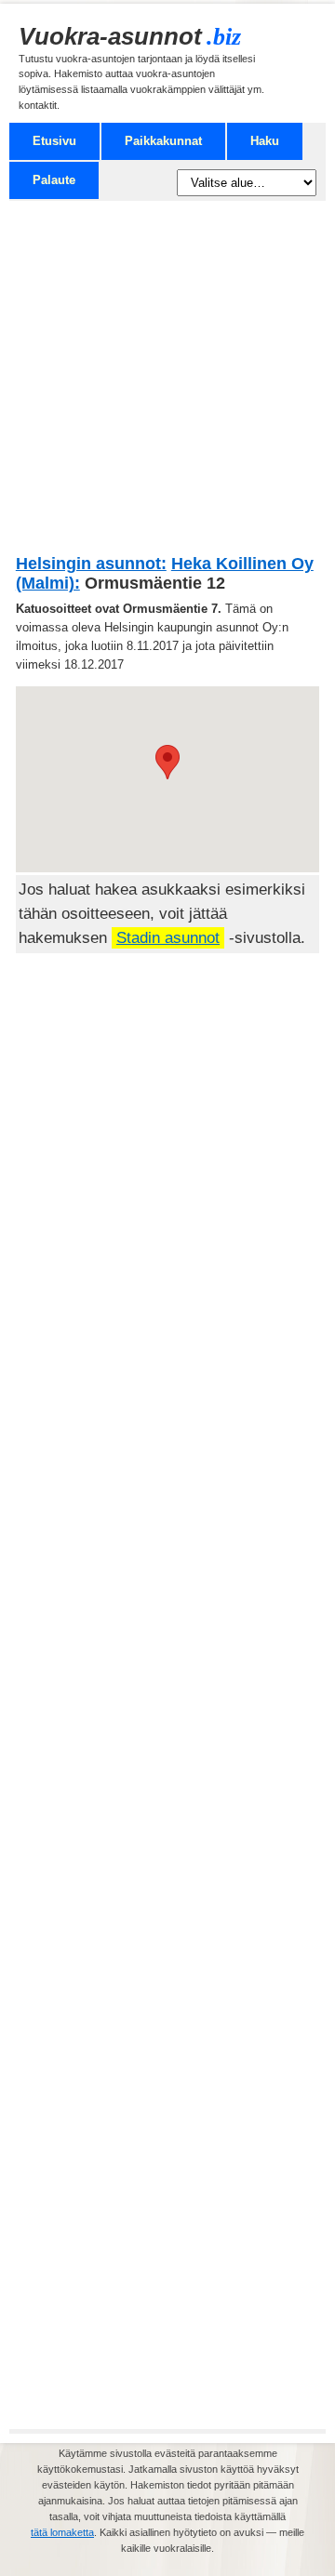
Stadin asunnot (168, 938)
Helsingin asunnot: (91, 564)
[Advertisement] (167, 384)
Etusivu (54, 141)
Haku (265, 141)
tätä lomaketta (62, 2532)
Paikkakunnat (163, 141)
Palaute (54, 180)
